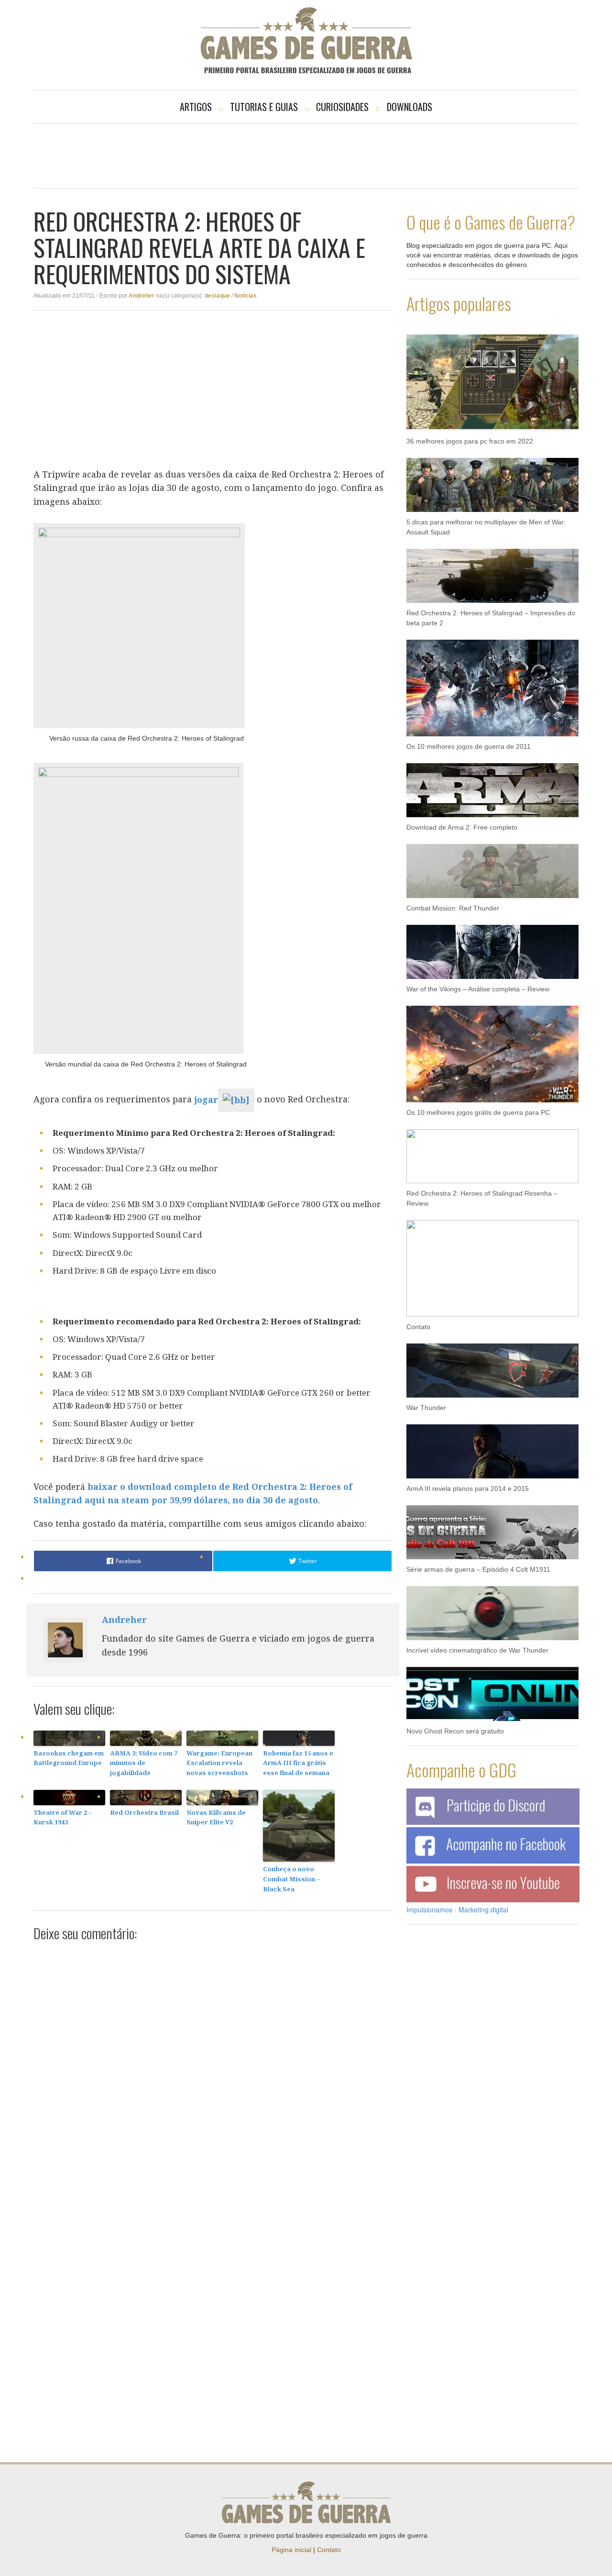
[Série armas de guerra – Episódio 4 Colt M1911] (492, 1527)
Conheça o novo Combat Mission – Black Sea (291, 1879)
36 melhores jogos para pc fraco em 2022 (470, 441)
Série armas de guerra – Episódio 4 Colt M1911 (478, 1569)
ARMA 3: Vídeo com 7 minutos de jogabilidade (144, 1763)
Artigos (196, 107)
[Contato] (492, 1264)
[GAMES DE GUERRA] (306, 40)
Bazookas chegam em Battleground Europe (69, 1758)
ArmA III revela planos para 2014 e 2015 (468, 1488)
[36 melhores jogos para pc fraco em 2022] (492, 378)
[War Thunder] (492, 1366)
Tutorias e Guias (264, 107)
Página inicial (291, 2550)
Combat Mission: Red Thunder (453, 908)
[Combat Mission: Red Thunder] (492, 866)
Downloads (410, 107)
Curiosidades (342, 107)
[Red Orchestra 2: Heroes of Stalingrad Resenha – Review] (492, 1151)
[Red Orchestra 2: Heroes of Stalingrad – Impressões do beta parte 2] (492, 571)
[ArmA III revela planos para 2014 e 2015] (492, 1446)
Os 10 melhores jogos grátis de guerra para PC (478, 1112)
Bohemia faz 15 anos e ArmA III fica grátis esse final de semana (298, 1763)
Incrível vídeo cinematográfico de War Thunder (477, 1650)
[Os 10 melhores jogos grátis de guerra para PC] (492, 1049)
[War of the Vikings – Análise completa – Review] (492, 947)
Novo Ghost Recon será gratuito (455, 1731)
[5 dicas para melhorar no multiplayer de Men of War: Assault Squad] (492, 480)
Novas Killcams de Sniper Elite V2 (216, 1817)
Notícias (246, 296)
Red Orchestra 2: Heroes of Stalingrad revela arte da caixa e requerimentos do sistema (199, 247)
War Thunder (426, 1408)
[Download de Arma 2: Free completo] (492, 785)
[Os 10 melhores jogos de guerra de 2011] (492, 683)
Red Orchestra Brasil (144, 1812)
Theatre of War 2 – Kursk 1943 (63, 1817)
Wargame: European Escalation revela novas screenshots (219, 1763)
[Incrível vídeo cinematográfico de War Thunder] (492, 1608)
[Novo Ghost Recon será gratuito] (492, 1689)
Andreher (142, 296)
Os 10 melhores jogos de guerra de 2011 (469, 746)
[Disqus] (213, 2070)
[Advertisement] (306, 155)
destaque (217, 296)
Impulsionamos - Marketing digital (457, 1910)
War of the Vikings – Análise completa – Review (478, 989)
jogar (206, 1099)
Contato (418, 1327)
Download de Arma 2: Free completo (462, 827)
